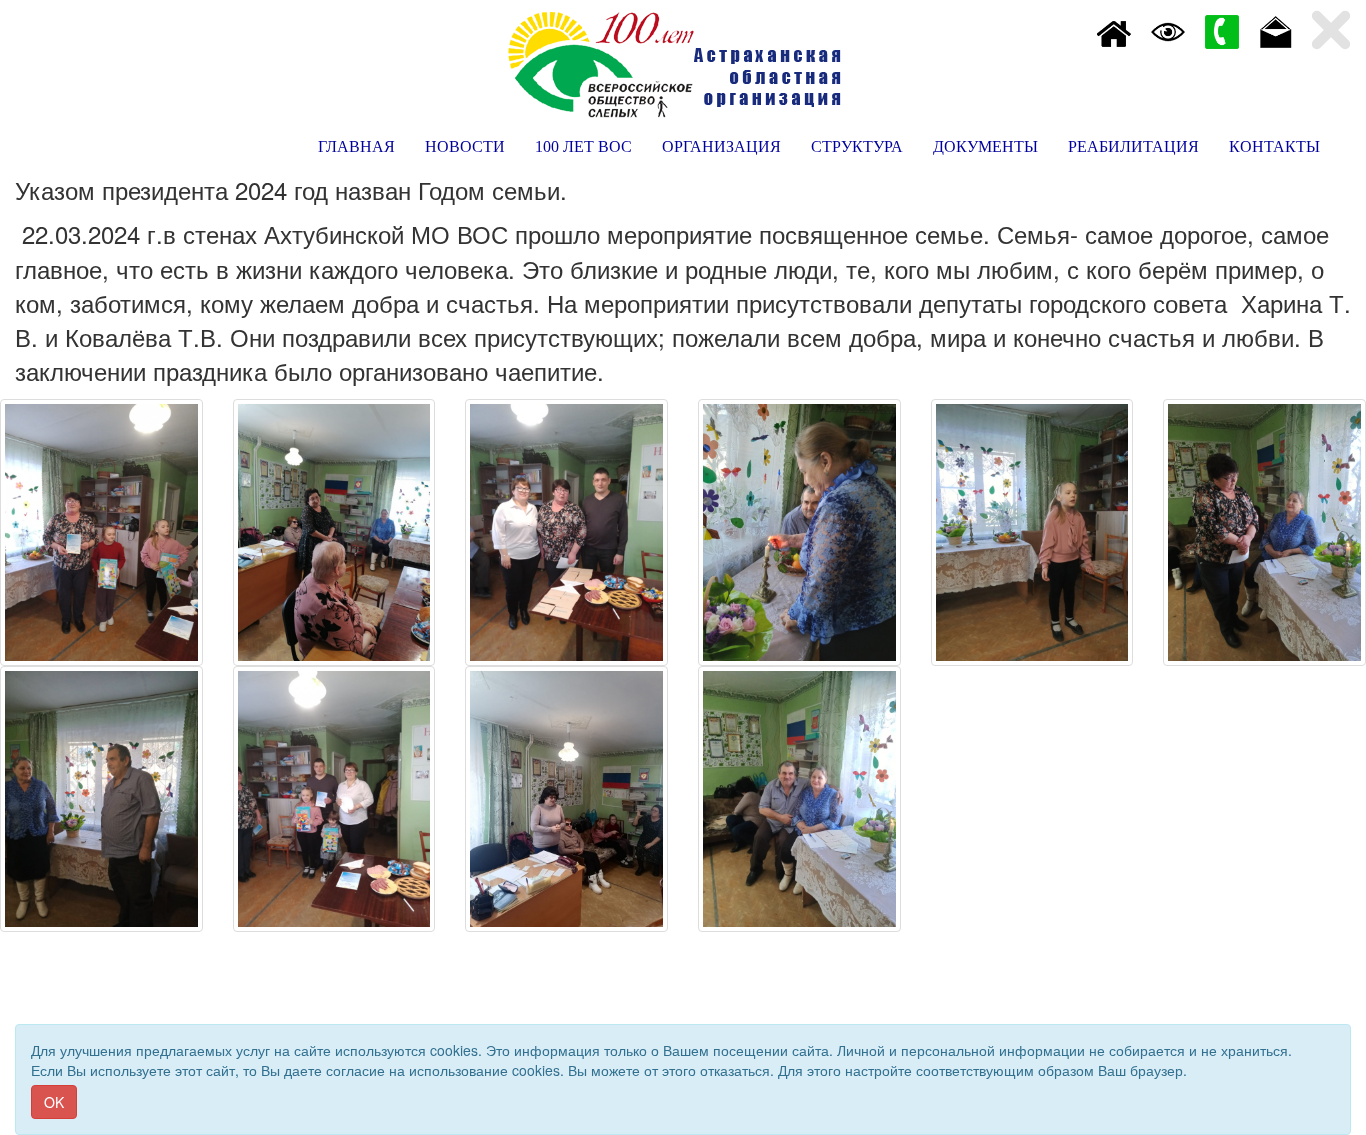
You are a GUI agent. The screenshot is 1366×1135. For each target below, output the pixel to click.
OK (54, 1102)
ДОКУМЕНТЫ (985, 146)
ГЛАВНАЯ (356, 146)
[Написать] (1276, 30)
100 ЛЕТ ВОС (583, 146)
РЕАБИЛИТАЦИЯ (1133, 146)
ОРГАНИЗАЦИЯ (721, 146)
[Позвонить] (1222, 30)
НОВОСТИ (465, 146)
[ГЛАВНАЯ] (1114, 30)
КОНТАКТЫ (1274, 146)
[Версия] (1168, 30)
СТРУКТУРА (857, 146)
